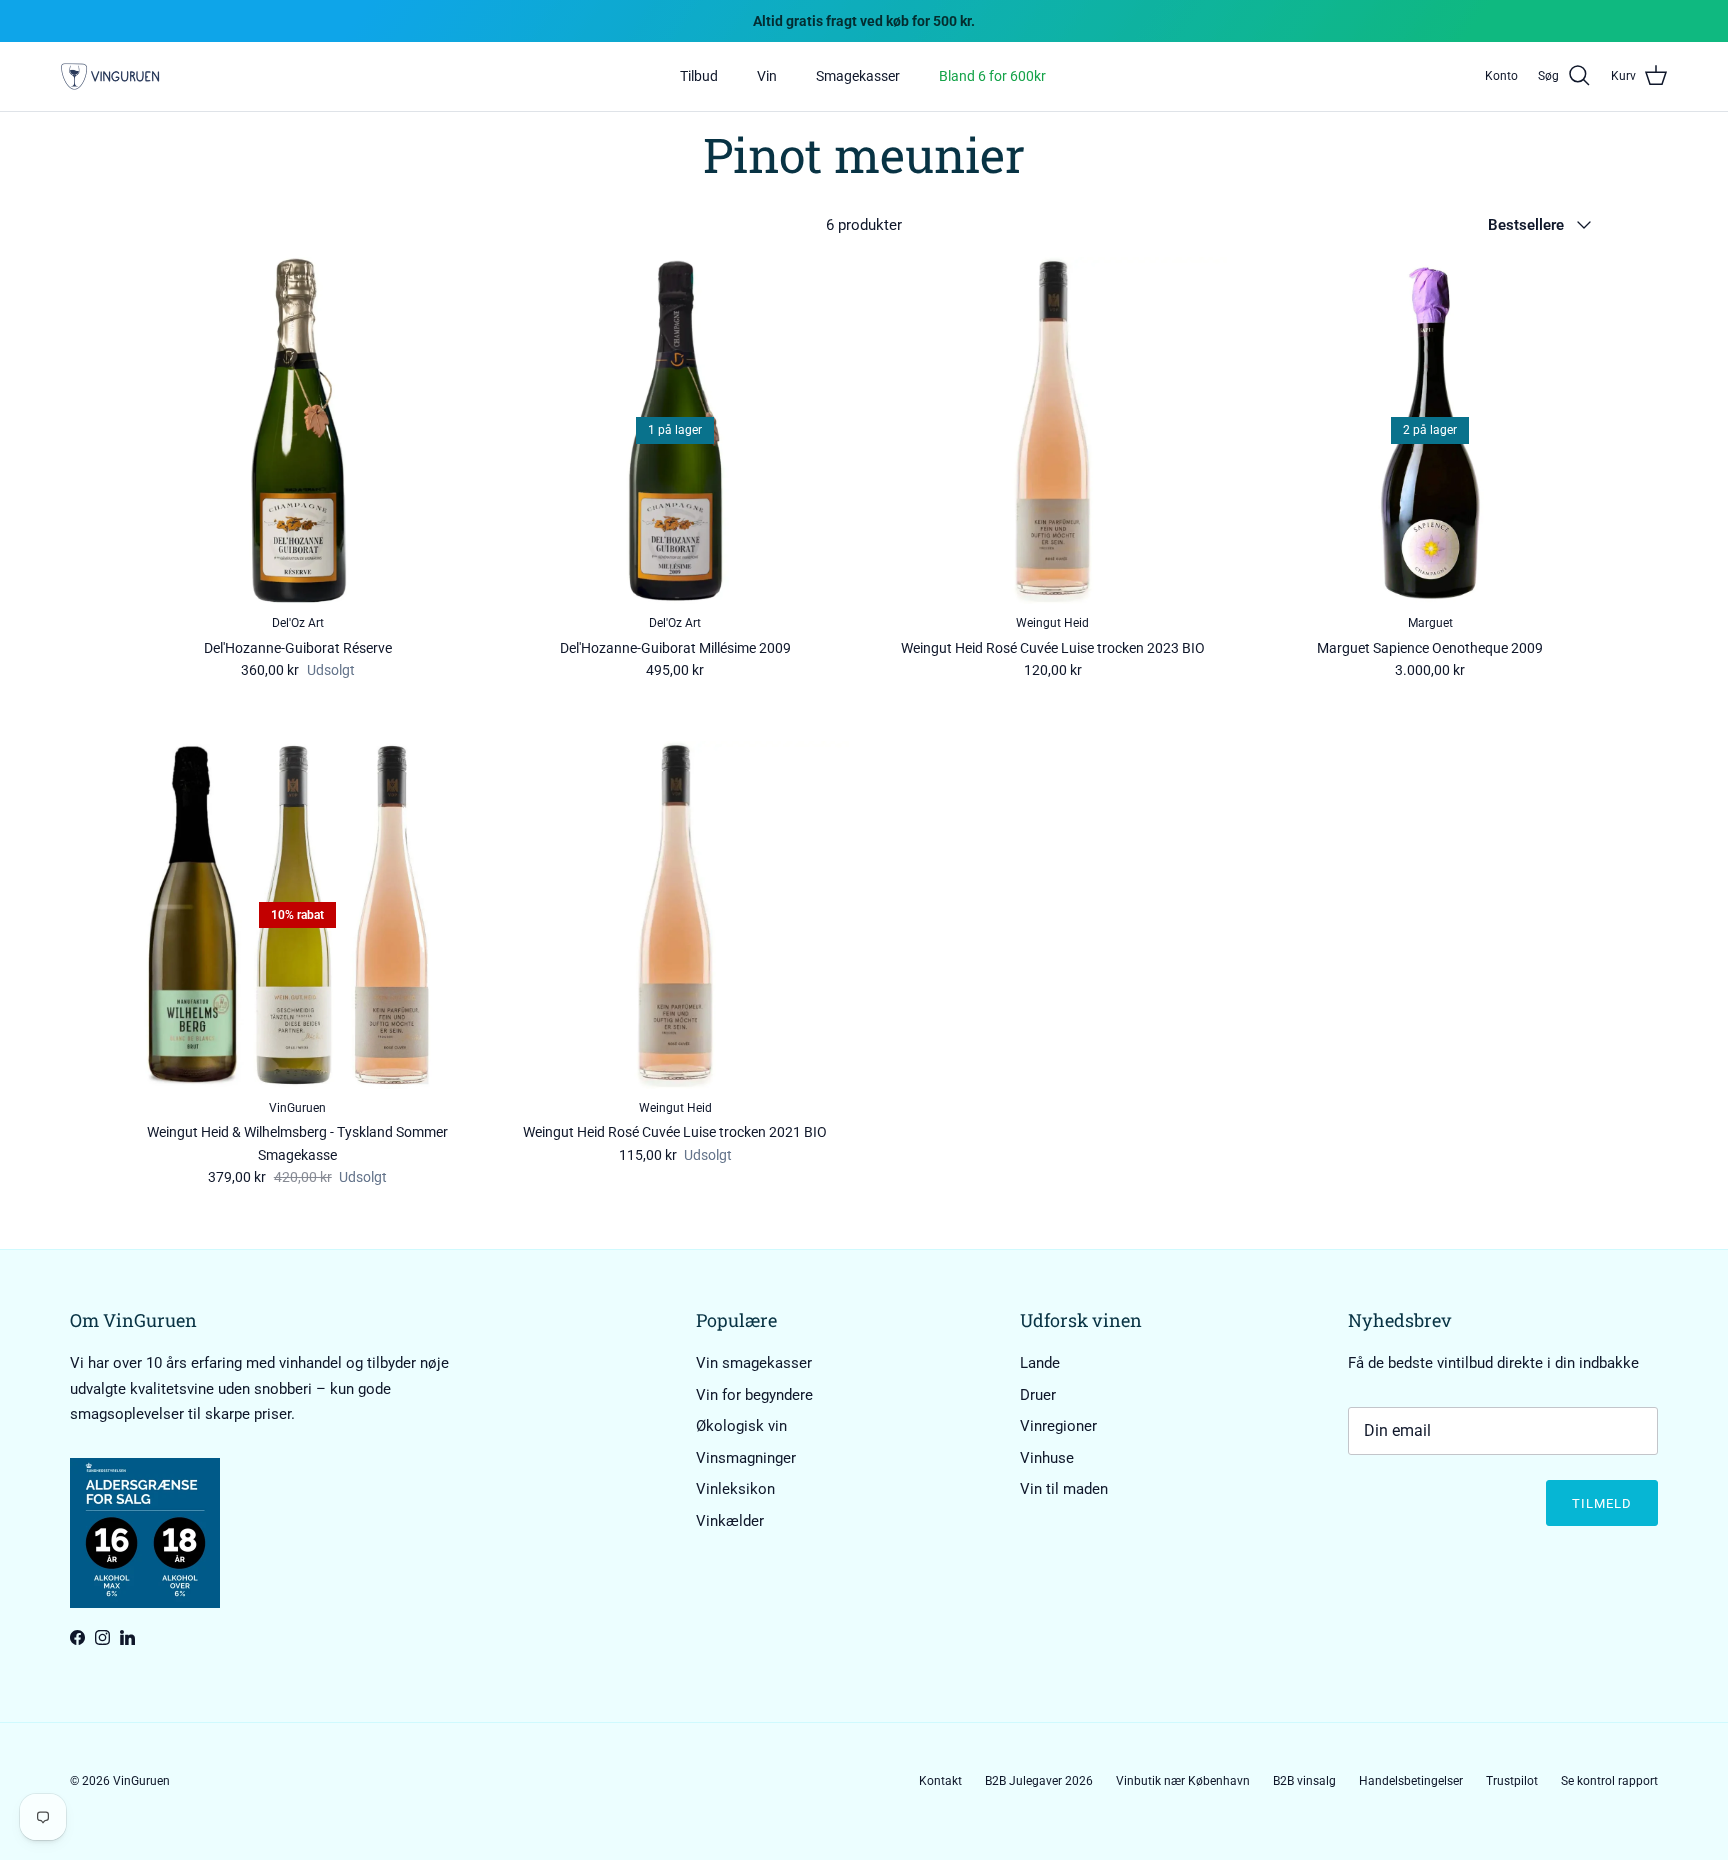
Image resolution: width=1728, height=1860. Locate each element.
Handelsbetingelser (1411, 1781)
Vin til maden (1064, 1489)
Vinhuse (1047, 1458)
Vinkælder (730, 1521)
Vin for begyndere (754, 1395)
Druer (1038, 1395)
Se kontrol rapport (1609, 1781)
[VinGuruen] (110, 76)
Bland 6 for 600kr (992, 76)
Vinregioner (1058, 1426)
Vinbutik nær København (1183, 1781)
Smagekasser (858, 76)
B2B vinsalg (1304, 1781)
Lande (1040, 1363)
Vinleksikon (735, 1489)
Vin (767, 76)
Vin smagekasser (754, 1363)
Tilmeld (1602, 1503)
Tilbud (699, 76)
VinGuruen (141, 1781)
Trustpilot (1512, 1781)
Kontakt (940, 1781)
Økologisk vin (741, 1426)
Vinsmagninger (746, 1458)
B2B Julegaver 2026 (1039, 1781)
